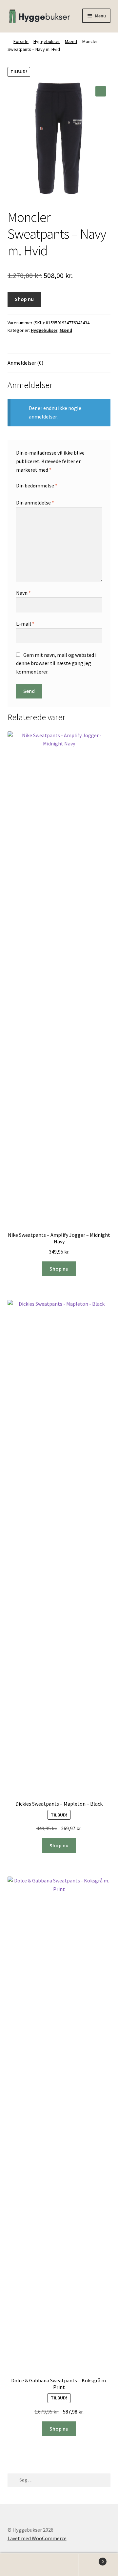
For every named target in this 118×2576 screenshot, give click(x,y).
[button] (101, 91)
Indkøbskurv (91, 2559)
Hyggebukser (47, 41)
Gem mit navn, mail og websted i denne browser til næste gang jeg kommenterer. (56, 663)
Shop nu (24, 299)
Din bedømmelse (37, 485)
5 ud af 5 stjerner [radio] (44, 493)
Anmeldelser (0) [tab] (25, 363)
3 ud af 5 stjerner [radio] (31, 493)
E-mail (25, 624)
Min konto (20, 2565)
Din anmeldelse (35, 503)
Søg (59, 2565)
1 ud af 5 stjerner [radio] (19, 493)
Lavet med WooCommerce (37, 2538)
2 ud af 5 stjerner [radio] (25, 493)
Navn (23, 593)
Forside (21, 41)
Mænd (71, 41)
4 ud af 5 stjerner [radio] (37, 493)
